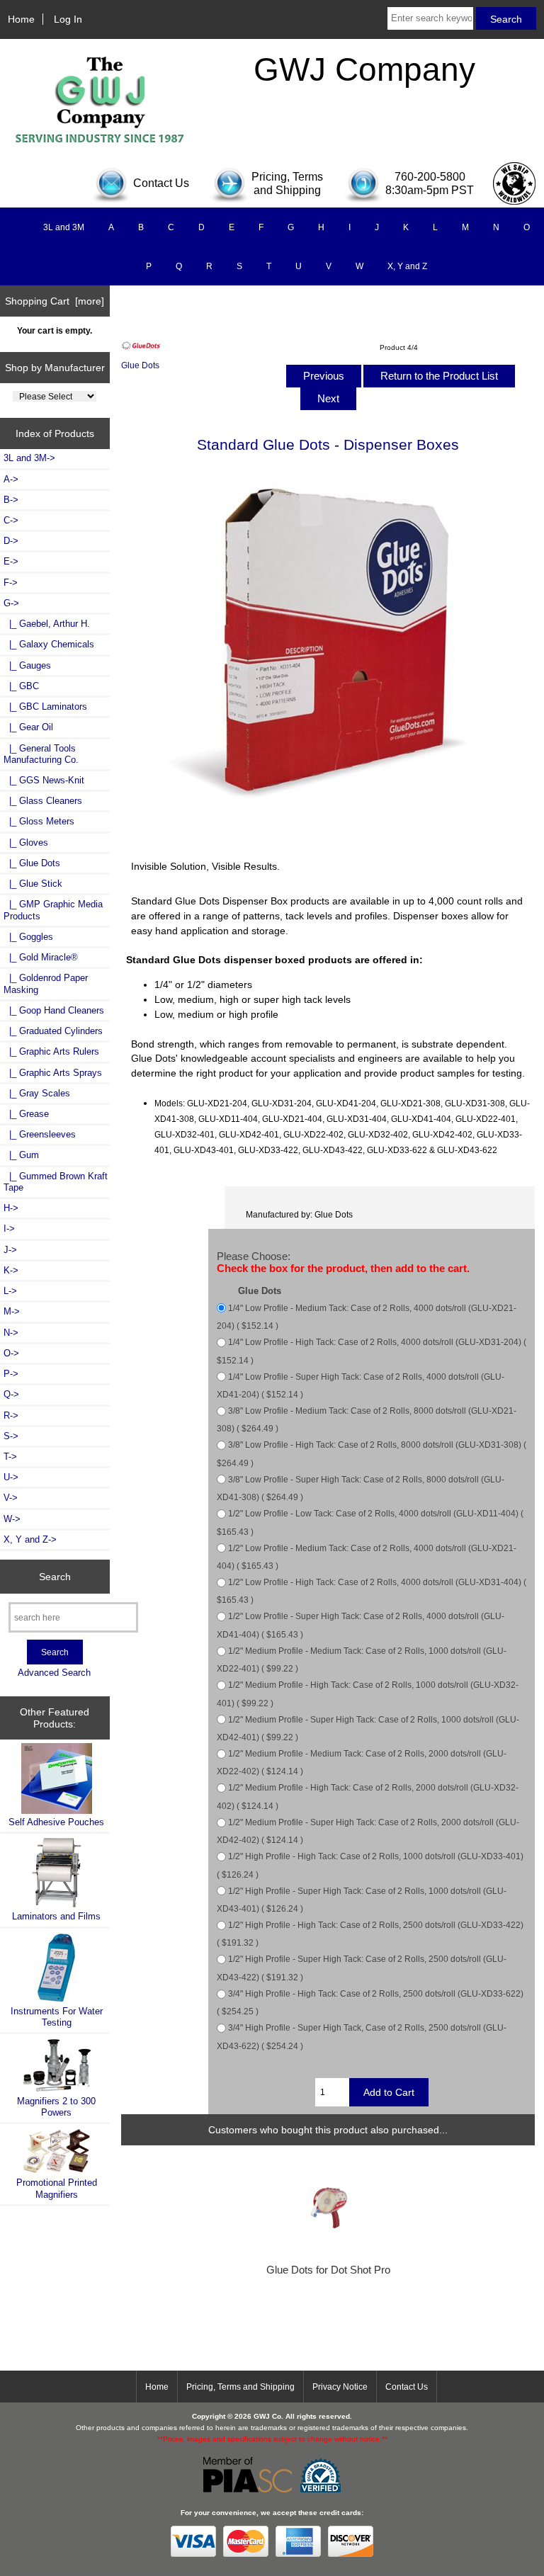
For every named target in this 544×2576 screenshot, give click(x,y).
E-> (11, 561)
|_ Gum (21, 1155)
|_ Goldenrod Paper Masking (46, 983)
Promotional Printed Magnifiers (57, 2188)
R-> (11, 1415)
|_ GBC (21, 686)
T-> (10, 1457)
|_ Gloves (26, 842)
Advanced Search (54, 1673)
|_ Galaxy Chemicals (49, 644)
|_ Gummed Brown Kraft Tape (56, 1182)
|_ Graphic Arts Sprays (53, 1073)
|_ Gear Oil (28, 727)
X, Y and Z (407, 266)
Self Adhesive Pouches (56, 1822)
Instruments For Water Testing (57, 2017)
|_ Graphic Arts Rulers (51, 1051)
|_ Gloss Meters (39, 821)
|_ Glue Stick (33, 884)
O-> (11, 1353)
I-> (9, 1229)
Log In (68, 19)
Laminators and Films (56, 1916)
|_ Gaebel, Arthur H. (47, 624)
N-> (11, 1333)
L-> (10, 1291)
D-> (11, 541)
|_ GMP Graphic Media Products (53, 910)
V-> (11, 1498)
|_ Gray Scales (37, 1093)
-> (11, 603)
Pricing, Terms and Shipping (240, 2387)
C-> (11, 520)
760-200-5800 (430, 177)
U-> (11, 1477)
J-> (10, 1250)
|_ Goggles (28, 937)
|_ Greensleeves (40, 1134)
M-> (12, 1311)
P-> (11, 1374)
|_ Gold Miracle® (41, 957)
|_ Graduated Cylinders (53, 1031)
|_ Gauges (27, 665)
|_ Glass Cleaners (43, 801)
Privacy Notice (340, 2387)
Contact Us (407, 2387)
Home (21, 19)
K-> (11, 1270)
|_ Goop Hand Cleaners (54, 1010)
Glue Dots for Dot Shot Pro (328, 2270)
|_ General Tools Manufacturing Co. (41, 754)
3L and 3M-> (29, 458)
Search (55, 1577)
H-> (11, 1208)
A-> (11, 479)
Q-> (11, 1394)
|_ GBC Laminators (45, 707)
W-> (12, 1519)
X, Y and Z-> (30, 1539)
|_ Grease (26, 1114)
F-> (11, 583)
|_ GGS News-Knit (44, 780)
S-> (11, 1436)
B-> (11, 500)
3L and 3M (64, 227)
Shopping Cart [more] (55, 301)
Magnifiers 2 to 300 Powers (56, 2107)
